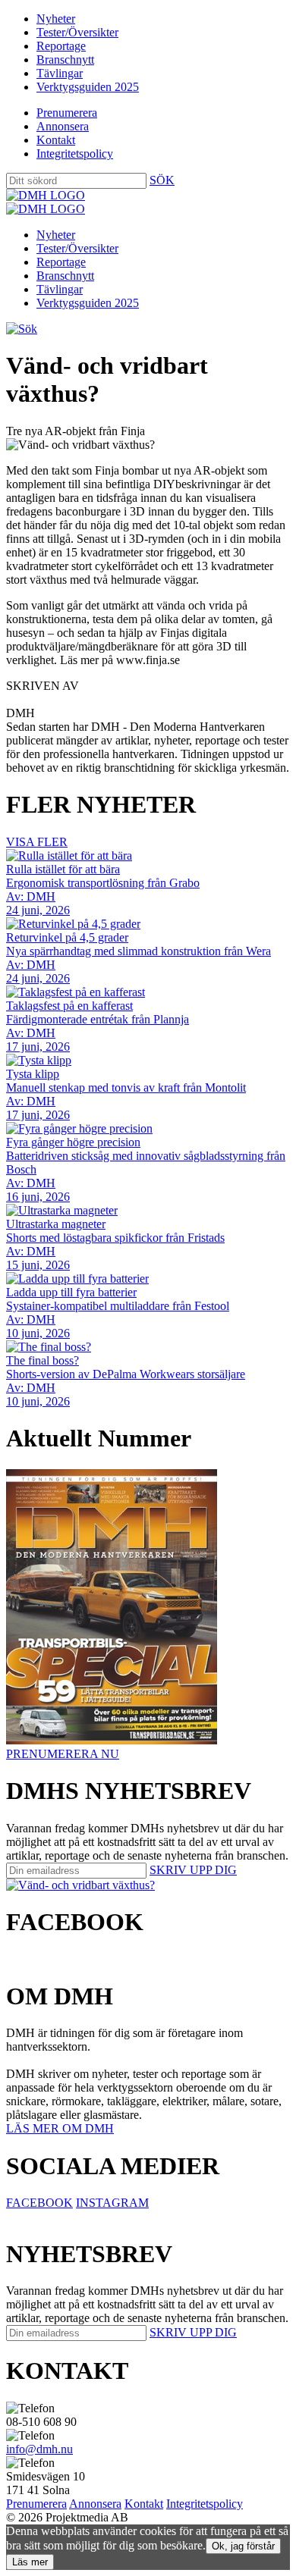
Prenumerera (67, 113)
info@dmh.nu (39, 2449)
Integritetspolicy (75, 154)
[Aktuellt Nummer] (112, 1740)
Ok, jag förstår (243, 2546)
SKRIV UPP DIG (193, 1870)
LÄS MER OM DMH (60, 2128)
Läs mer (30, 2562)
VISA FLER (37, 842)
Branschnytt (65, 60)
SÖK (162, 180)
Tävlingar (60, 73)
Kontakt (56, 140)
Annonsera (63, 126)
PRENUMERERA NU (63, 1754)
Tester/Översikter (77, 32)
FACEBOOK (39, 2203)
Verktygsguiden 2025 (88, 87)
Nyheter (56, 19)
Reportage (61, 46)
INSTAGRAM (112, 2203)
